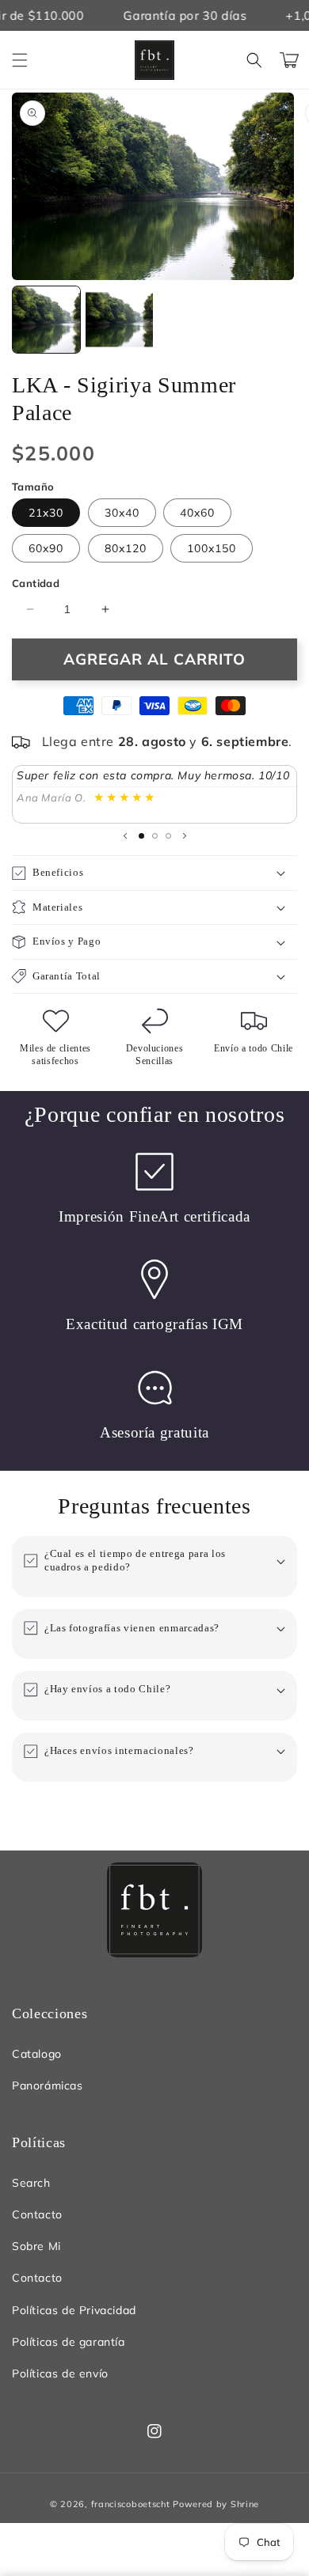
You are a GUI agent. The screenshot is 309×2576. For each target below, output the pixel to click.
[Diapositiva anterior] (125, 835)
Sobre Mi (36, 2246)
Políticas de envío (60, 2373)
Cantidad (36, 583)
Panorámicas (48, 2085)
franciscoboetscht (131, 2504)
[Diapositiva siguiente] (185, 835)
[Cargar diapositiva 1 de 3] (141, 836)
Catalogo (37, 2054)
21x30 (46, 513)
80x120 (126, 548)
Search (31, 2183)
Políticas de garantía (69, 2342)
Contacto (37, 2214)
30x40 (122, 513)
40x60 (197, 513)
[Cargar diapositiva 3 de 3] (168, 836)
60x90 (46, 548)
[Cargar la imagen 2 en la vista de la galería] (119, 320)
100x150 (212, 548)
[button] (20, 60)
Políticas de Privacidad (74, 2310)
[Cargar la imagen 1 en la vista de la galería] (46, 320)
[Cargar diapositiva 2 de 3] (155, 836)
